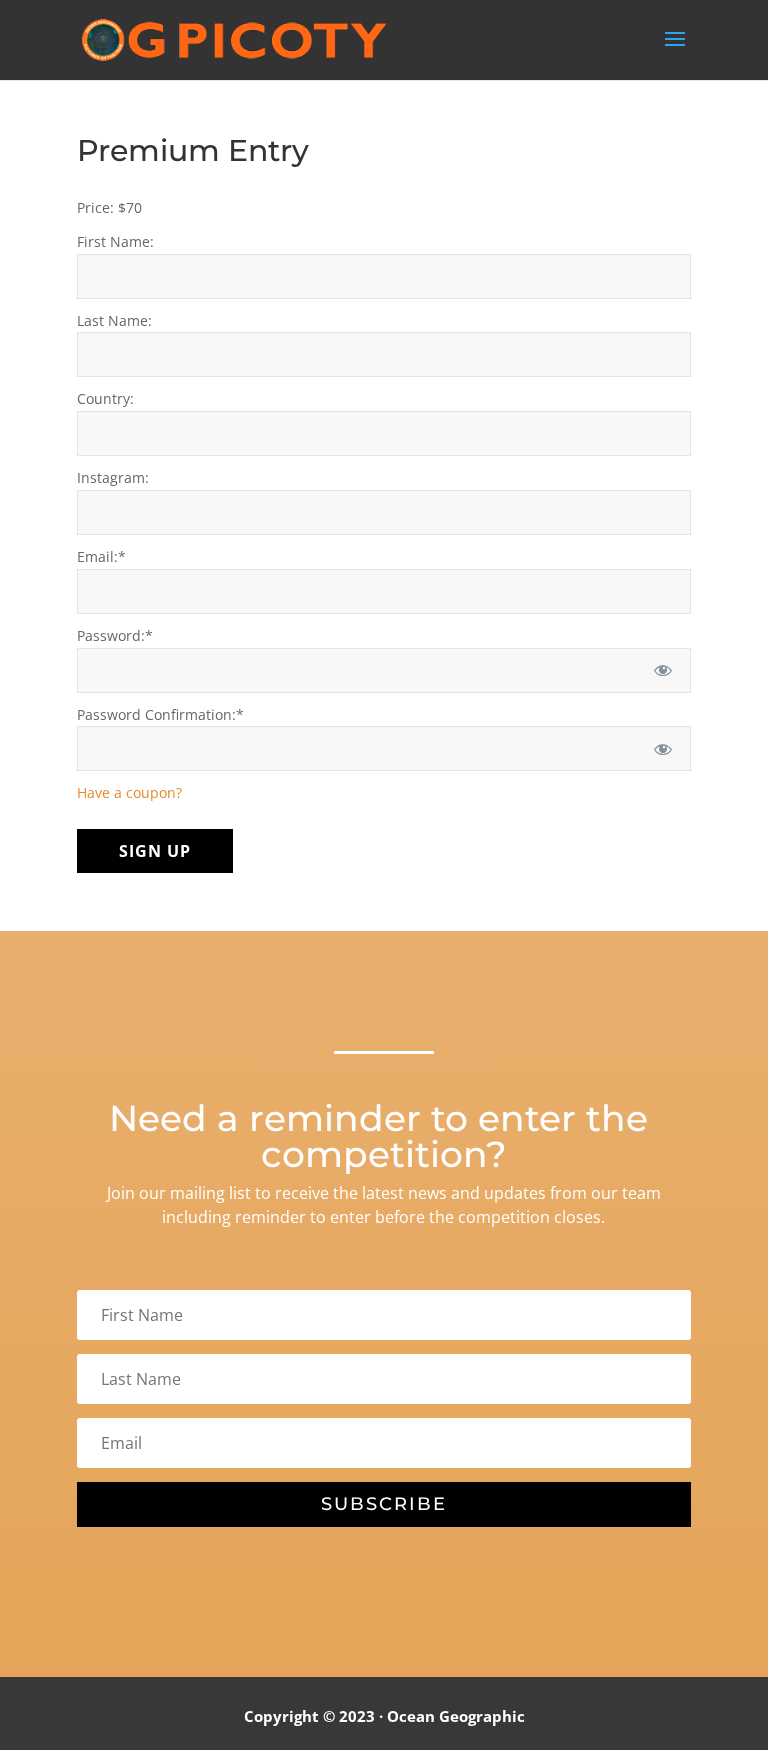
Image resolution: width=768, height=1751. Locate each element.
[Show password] (662, 670)
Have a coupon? (129, 792)
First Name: (115, 241)
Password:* (115, 635)
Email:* (101, 556)
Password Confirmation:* (160, 714)
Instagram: (113, 477)
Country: (105, 398)
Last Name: (114, 320)
